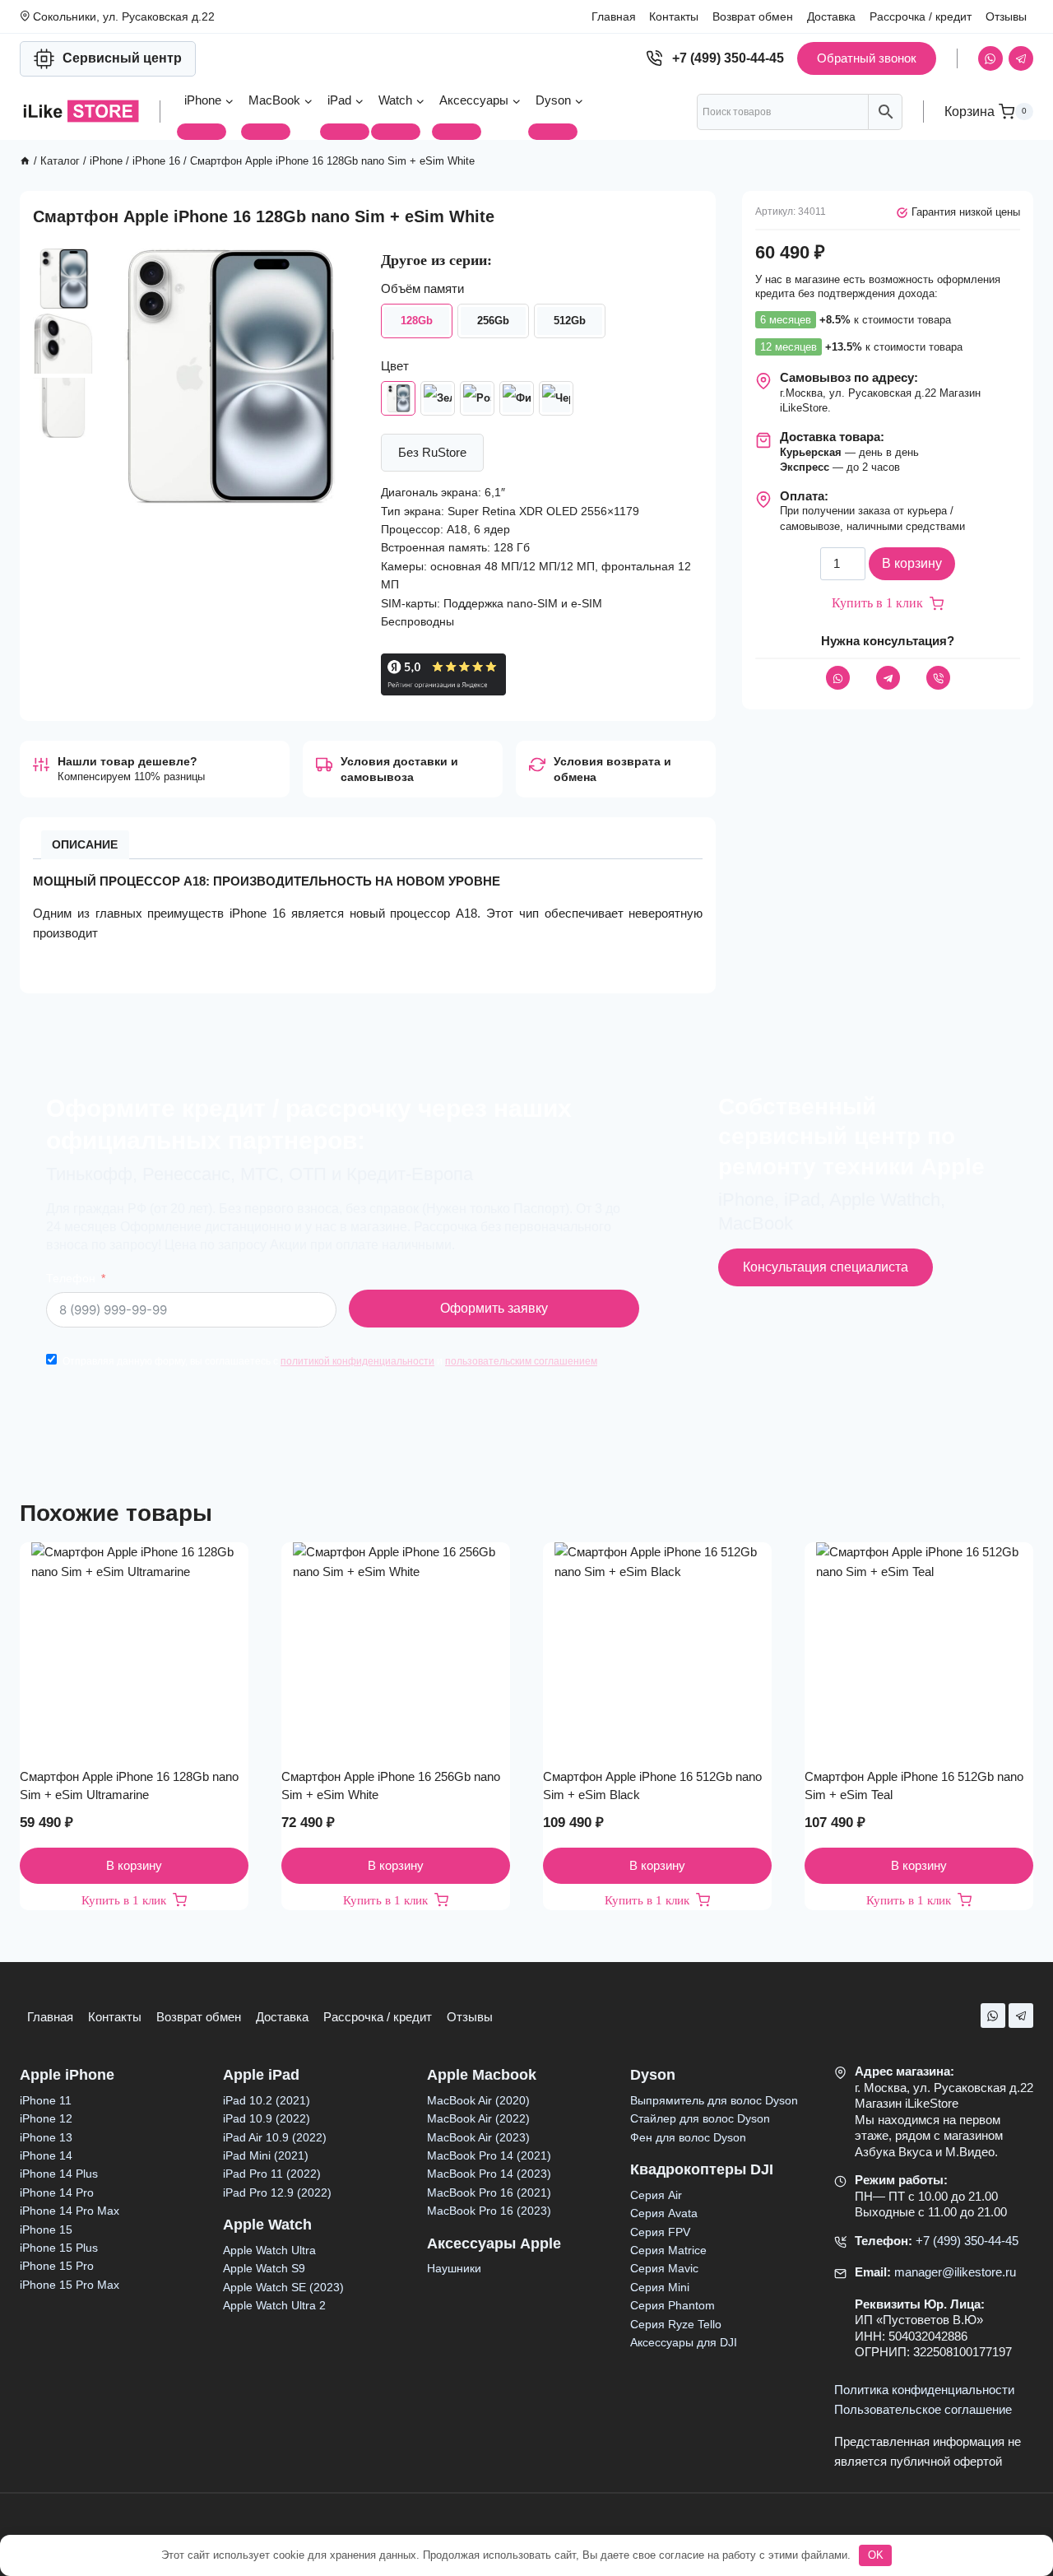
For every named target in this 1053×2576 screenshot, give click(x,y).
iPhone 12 (46, 2118)
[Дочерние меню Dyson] (553, 132)
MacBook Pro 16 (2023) (489, 2211)
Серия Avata (664, 2213)
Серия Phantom (673, 2305)
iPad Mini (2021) (266, 2155)
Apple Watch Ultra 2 (274, 2305)
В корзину (912, 564)
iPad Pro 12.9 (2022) (277, 2192)
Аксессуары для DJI (684, 2342)
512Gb (570, 321)
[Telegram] (1021, 58)
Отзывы (1006, 16)
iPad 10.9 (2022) (267, 2118)
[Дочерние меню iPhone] (202, 132)
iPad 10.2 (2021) (267, 2100)
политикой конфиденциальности (357, 1361)
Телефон (71, 1279)
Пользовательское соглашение (923, 2409)
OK (876, 2555)
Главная (614, 16)
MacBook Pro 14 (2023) (489, 2174)
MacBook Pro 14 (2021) (489, 2155)
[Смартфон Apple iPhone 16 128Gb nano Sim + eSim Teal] (438, 398)
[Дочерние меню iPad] (345, 132)
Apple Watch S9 (264, 2268)
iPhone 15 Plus (59, 2248)
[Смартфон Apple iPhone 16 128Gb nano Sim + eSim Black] (556, 398)
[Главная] (25, 161)
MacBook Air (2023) (478, 2137)
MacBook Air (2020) (478, 2100)
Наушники (454, 2268)
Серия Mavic (664, 2268)
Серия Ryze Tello (676, 2324)
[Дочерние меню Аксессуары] (457, 132)
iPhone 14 (46, 2155)
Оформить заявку (494, 1308)
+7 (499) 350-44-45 (967, 2241)
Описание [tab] (85, 845)
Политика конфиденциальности (924, 2390)
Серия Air (656, 2195)
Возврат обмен (753, 16)
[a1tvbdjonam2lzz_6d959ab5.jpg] (226, 377)
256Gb (493, 321)
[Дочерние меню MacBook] (266, 132)
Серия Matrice (668, 2250)
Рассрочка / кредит (921, 16)
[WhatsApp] (990, 58)
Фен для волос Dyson (688, 2137)
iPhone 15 (46, 2230)
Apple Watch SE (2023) (283, 2287)
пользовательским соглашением (521, 1361)
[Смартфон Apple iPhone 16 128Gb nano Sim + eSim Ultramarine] (517, 398)
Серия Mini (660, 2287)
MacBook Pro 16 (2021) (489, 2192)
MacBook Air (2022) (478, 2118)
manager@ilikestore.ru (955, 2272)
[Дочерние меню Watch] (396, 132)
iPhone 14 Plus (59, 2174)
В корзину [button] (134, 1865)
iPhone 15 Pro (57, 2266)
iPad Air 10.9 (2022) (275, 2137)
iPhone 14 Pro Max (70, 2211)
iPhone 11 (46, 2100)
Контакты (674, 16)
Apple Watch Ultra (269, 2250)
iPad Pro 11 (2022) (272, 2174)
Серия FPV (660, 2232)
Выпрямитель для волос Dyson (714, 2100)
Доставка (831, 16)
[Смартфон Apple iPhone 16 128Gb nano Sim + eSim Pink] (477, 398)
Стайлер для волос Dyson (700, 2118)
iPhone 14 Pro (57, 2192)
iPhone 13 (46, 2137)
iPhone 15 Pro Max (70, 2285)
